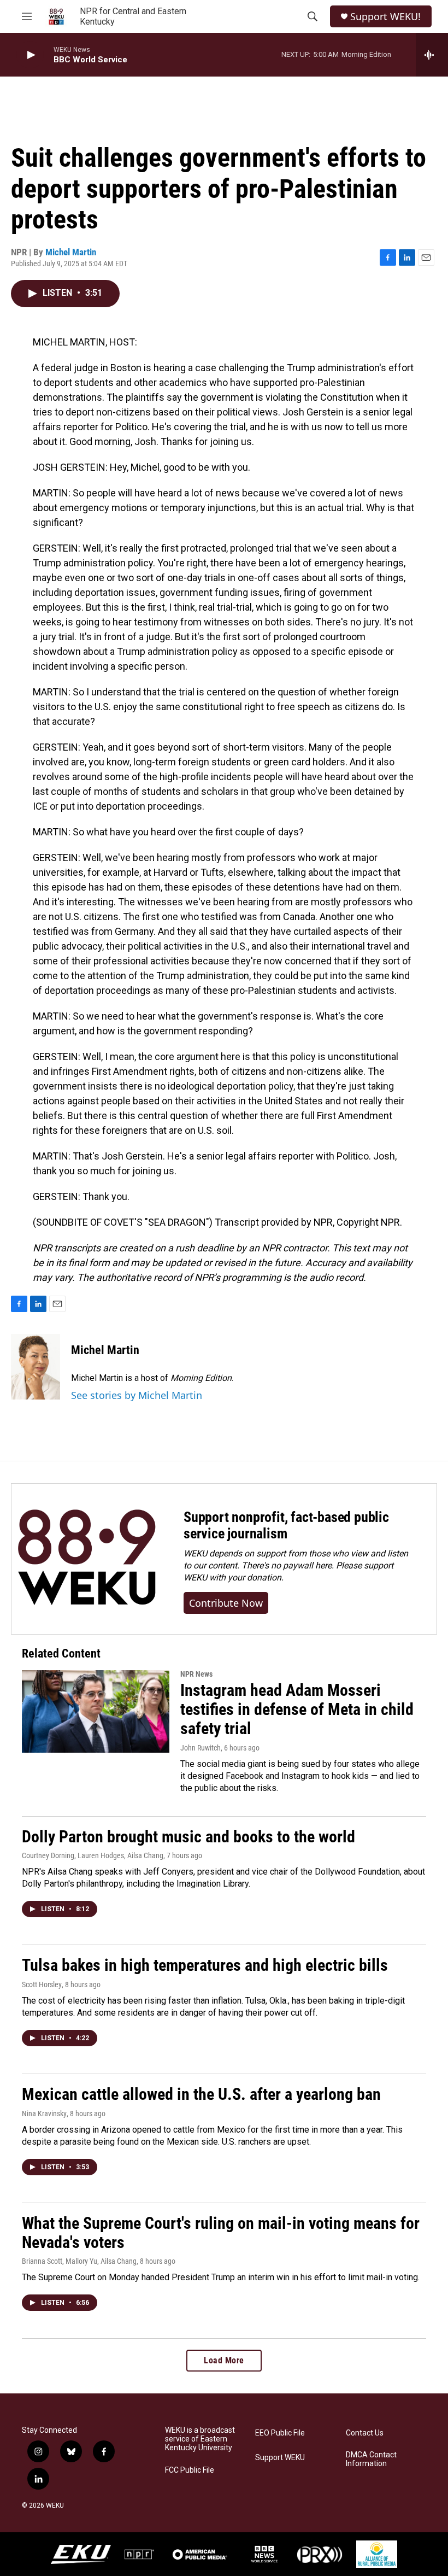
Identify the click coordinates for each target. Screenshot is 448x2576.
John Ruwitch (201, 1748)
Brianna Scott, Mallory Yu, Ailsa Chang (79, 2261)
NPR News (196, 1674)
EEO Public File (280, 2433)
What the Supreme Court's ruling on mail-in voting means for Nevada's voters (221, 2233)
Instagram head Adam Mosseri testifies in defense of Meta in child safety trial (297, 1709)
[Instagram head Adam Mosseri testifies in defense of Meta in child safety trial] (96, 1711)
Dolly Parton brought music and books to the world (188, 1837)
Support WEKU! (385, 17)
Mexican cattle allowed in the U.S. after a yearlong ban (201, 2094)
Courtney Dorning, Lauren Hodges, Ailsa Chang (93, 1855)
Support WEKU (280, 2458)
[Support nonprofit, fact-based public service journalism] (87, 1559)
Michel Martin (71, 252)
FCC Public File (190, 2470)
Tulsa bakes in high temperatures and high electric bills (205, 1965)
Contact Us (365, 2433)
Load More (224, 2360)
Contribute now (226, 1603)
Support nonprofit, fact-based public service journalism (286, 1525)
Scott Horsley (42, 1984)
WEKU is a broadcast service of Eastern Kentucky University (200, 2439)
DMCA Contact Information (371, 2459)
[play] (30, 55)
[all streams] (432, 55)
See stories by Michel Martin (137, 1395)
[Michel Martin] (36, 1367)
